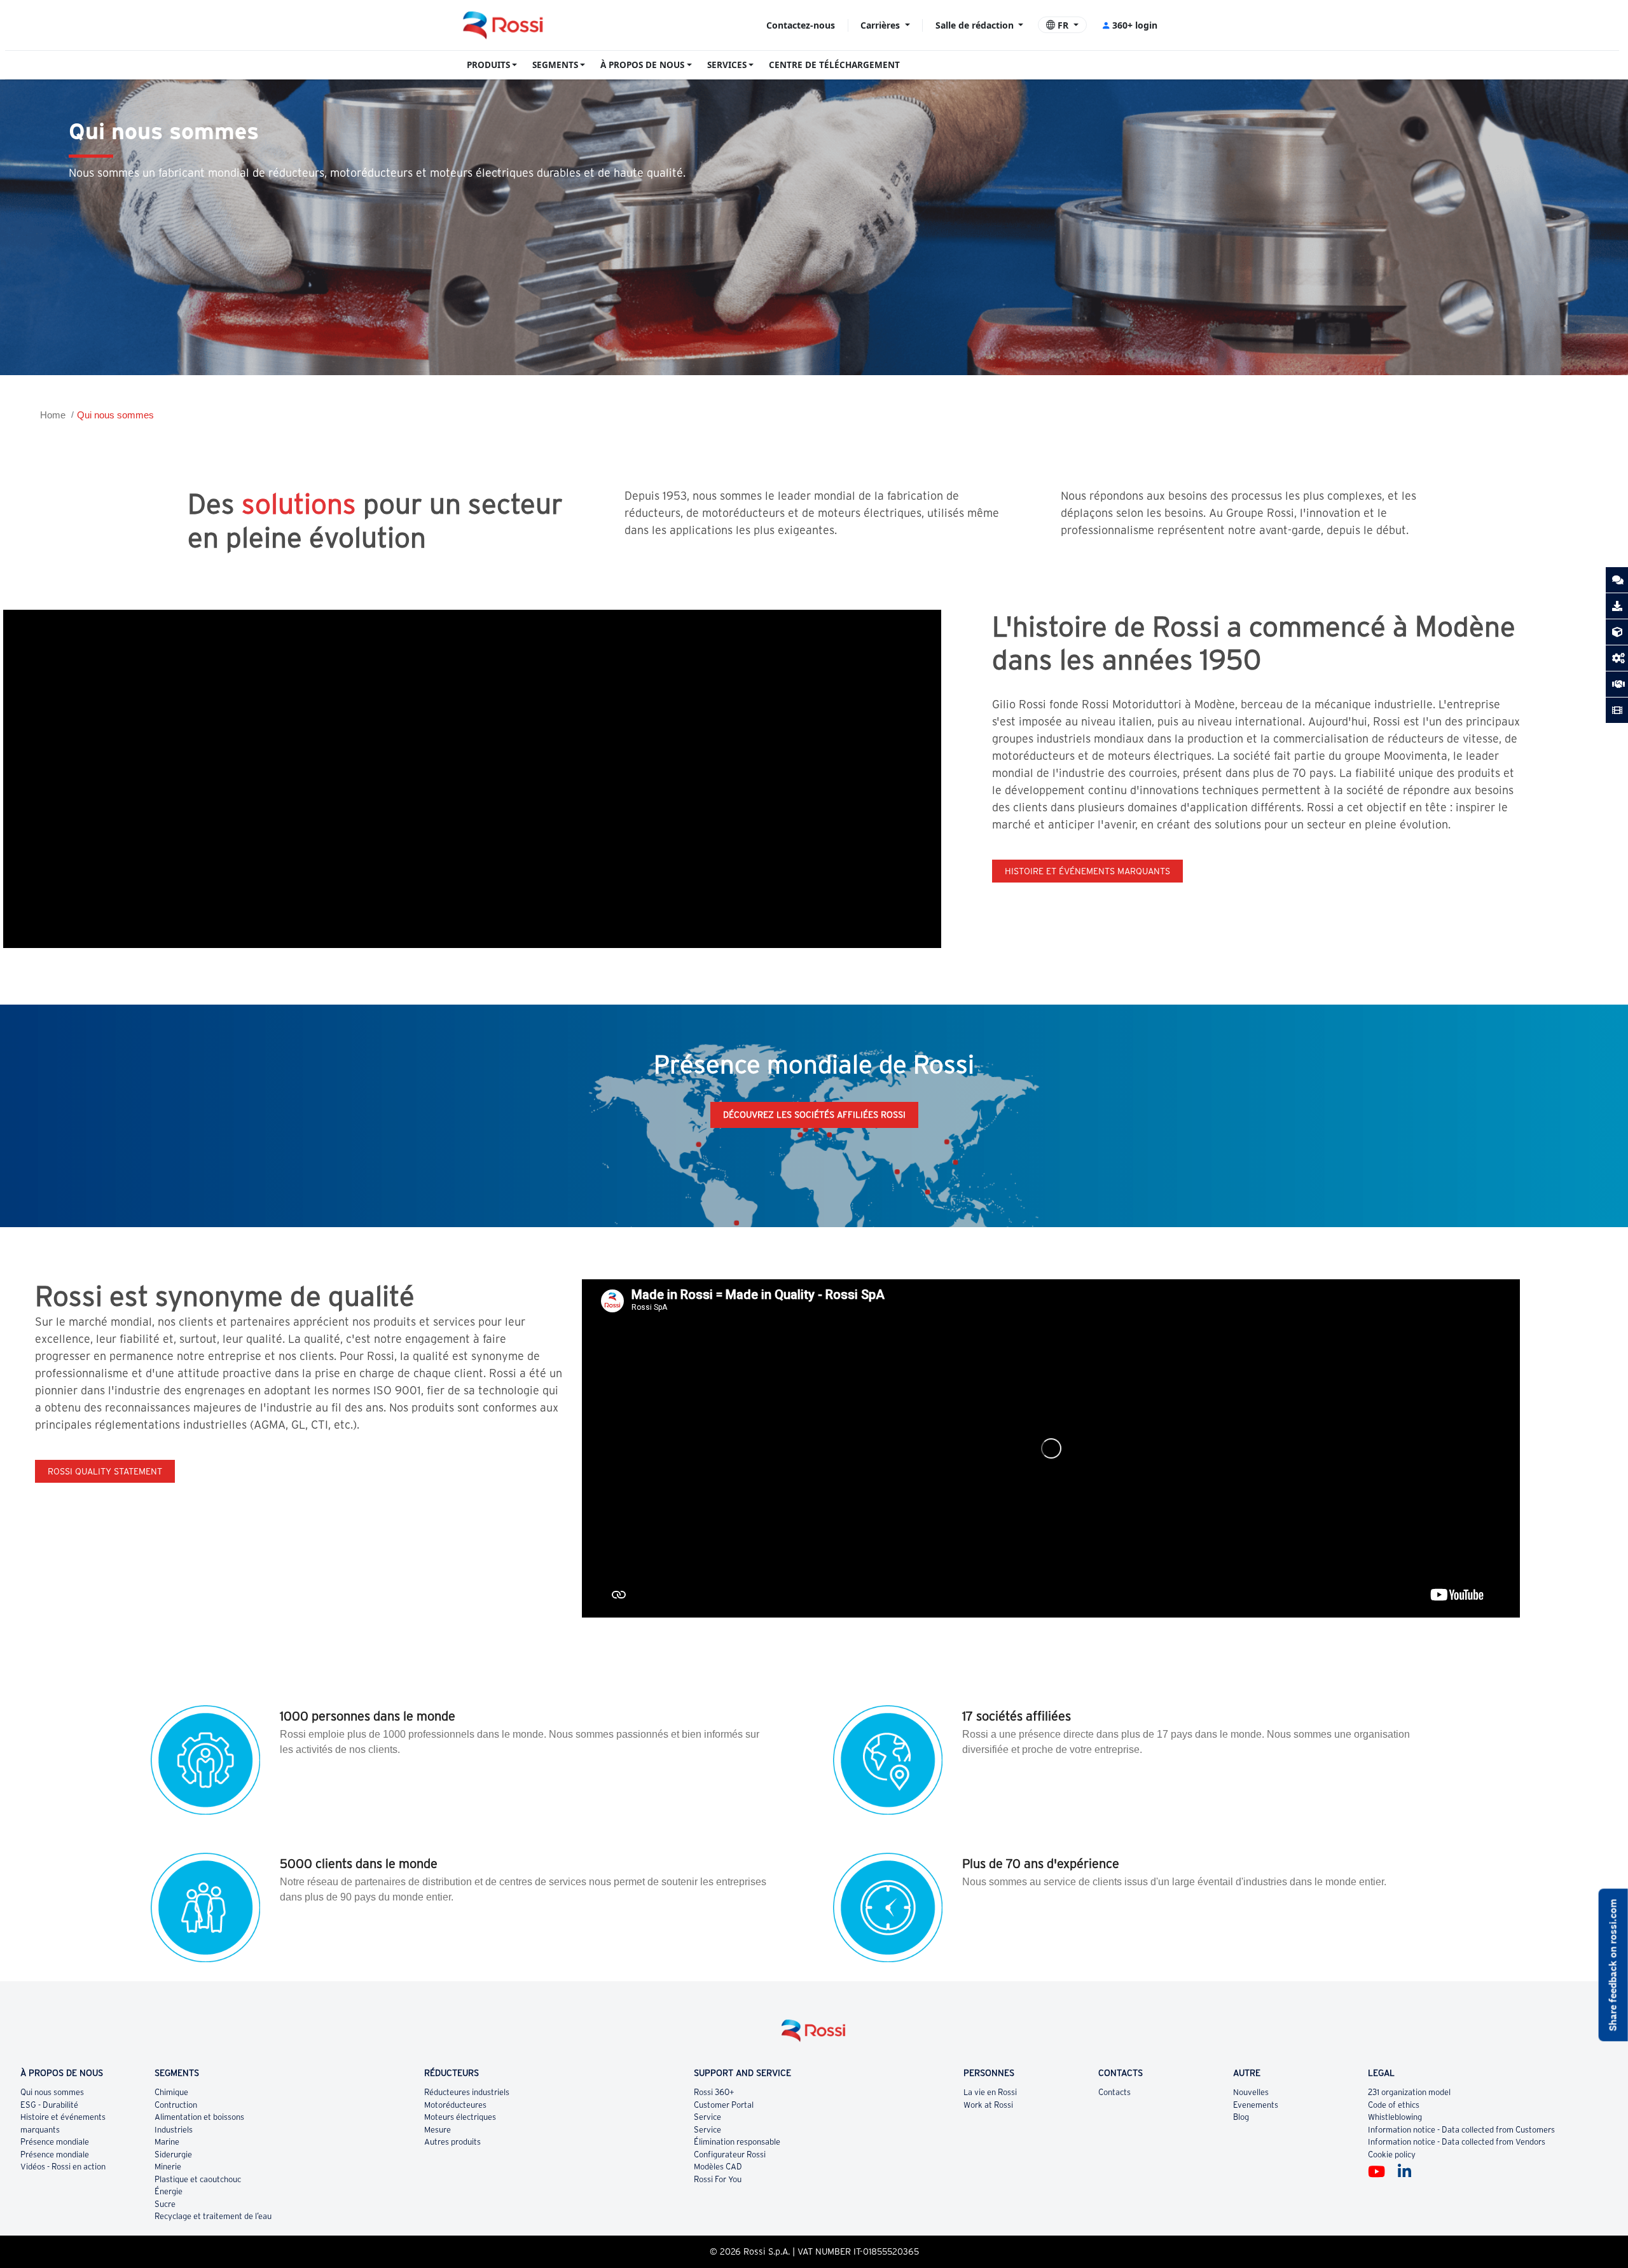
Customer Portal (724, 2105)
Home (53, 415)
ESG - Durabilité (49, 2105)
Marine (167, 2142)
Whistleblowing (1395, 2117)
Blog (1241, 2117)
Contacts (1114, 2092)
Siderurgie (173, 2155)
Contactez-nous (801, 25)
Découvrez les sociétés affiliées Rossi (814, 1115)
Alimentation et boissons (199, 2117)
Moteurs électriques (460, 2117)
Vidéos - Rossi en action (63, 2167)
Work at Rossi (988, 2105)
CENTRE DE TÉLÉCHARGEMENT (834, 65)
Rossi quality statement (105, 1471)
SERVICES (727, 65)
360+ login (1135, 25)
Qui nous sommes (115, 415)
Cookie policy (1392, 2155)
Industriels (174, 2130)
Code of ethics (1394, 2105)
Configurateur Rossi (730, 2155)
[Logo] (814, 2036)
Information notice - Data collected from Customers (1461, 2130)
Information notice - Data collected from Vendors (1457, 2142)
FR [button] (1063, 25)
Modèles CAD (718, 2167)
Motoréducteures (455, 2105)
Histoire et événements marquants (1087, 871)
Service (707, 2117)
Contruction (176, 2105)
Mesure (438, 2130)
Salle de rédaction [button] (976, 25)
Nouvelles (1251, 2092)
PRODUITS (488, 65)
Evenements (1256, 2105)
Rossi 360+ (714, 2092)
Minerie (168, 2167)
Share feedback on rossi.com (1613, 1965)
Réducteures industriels (467, 2092)
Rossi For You (718, 2179)
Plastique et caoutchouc (198, 2179)
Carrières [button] (881, 25)
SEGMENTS (555, 65)
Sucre (165, 2204)
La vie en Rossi (990, 2092)
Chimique (171, 2092)
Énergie (169, 2191)
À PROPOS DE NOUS (642, 65)
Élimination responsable (737, 2142)
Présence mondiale (55, 2142)
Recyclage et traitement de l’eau (213, 2216)
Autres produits (452, 2142)
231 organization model (1409, 2092)
